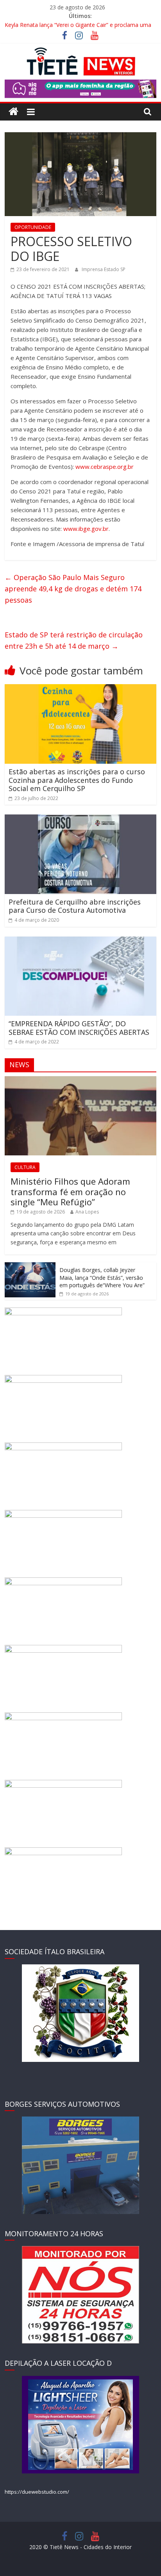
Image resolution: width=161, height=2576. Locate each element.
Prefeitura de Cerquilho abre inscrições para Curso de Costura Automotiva (75, 906)
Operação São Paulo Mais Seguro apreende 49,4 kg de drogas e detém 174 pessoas (73, 589)
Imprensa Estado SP (104, 269)
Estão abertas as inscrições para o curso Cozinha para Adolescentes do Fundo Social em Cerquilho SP (77, 780)
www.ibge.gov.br (86, 529)
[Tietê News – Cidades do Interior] (13, 112)
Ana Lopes (87, 1212)
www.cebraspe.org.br (105, 467)
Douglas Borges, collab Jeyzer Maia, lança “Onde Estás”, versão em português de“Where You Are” (102, 1277)
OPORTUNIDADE (33, 227)
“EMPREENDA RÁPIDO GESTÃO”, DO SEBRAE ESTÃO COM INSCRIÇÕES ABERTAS (79, 1028)
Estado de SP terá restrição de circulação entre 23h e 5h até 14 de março (74, 640)
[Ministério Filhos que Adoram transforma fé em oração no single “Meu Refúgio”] (80, 1080)
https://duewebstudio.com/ (37, 2492)
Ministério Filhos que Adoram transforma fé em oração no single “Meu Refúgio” (70, 1191)
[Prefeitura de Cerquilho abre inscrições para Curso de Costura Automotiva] (80, 819)
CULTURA (25, 1167)
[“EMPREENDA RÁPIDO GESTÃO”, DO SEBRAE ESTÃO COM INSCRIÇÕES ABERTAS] (80, 941)
